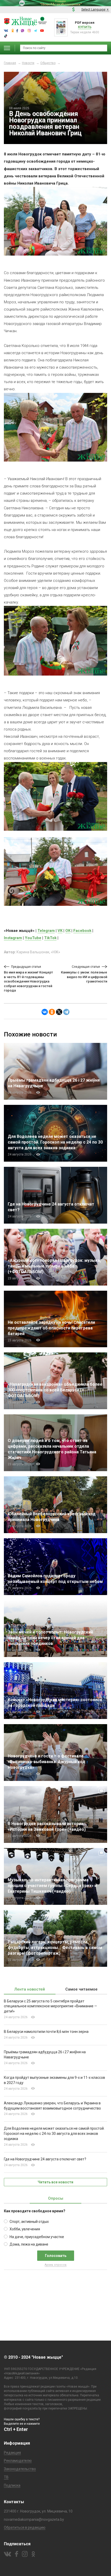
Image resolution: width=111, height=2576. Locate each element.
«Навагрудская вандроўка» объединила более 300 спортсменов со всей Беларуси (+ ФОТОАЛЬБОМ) (55, 1390)
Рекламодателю (18, 2461)
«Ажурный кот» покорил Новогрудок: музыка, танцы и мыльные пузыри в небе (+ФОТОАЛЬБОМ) (54, 1266)
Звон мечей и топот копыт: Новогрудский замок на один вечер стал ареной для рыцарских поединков (50, 1638)
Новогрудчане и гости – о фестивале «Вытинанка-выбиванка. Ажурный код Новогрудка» (46, 1762)
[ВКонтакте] (45, 1012)
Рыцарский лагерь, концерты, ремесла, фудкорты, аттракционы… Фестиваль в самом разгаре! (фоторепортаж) (55, 1948)
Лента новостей (30, 1989)
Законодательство (20, 2469)
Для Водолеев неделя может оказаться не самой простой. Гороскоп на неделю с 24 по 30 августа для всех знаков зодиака (55, 1142)
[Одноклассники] (52, 1012)
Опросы (56, 2198)
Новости (28, 63)
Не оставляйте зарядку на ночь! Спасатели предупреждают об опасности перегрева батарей (51, 1328)
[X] (59, 1012)
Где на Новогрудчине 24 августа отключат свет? (45, 2159)
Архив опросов (56, 2265)
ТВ (6, 2477)
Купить (85, 27)
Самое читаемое (81, 1989)
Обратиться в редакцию (25, 2527)
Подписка (12, 2485)
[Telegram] (66, 1012)
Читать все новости (55, 2182)
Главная (10, 63)
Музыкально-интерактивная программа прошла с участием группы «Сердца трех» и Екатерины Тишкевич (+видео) (52, 1886)
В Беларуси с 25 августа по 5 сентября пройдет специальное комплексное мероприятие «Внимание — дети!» (50, 2006)
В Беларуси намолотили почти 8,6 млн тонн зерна (46, 2032)
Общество (48, 63)
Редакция (12, 2453)
